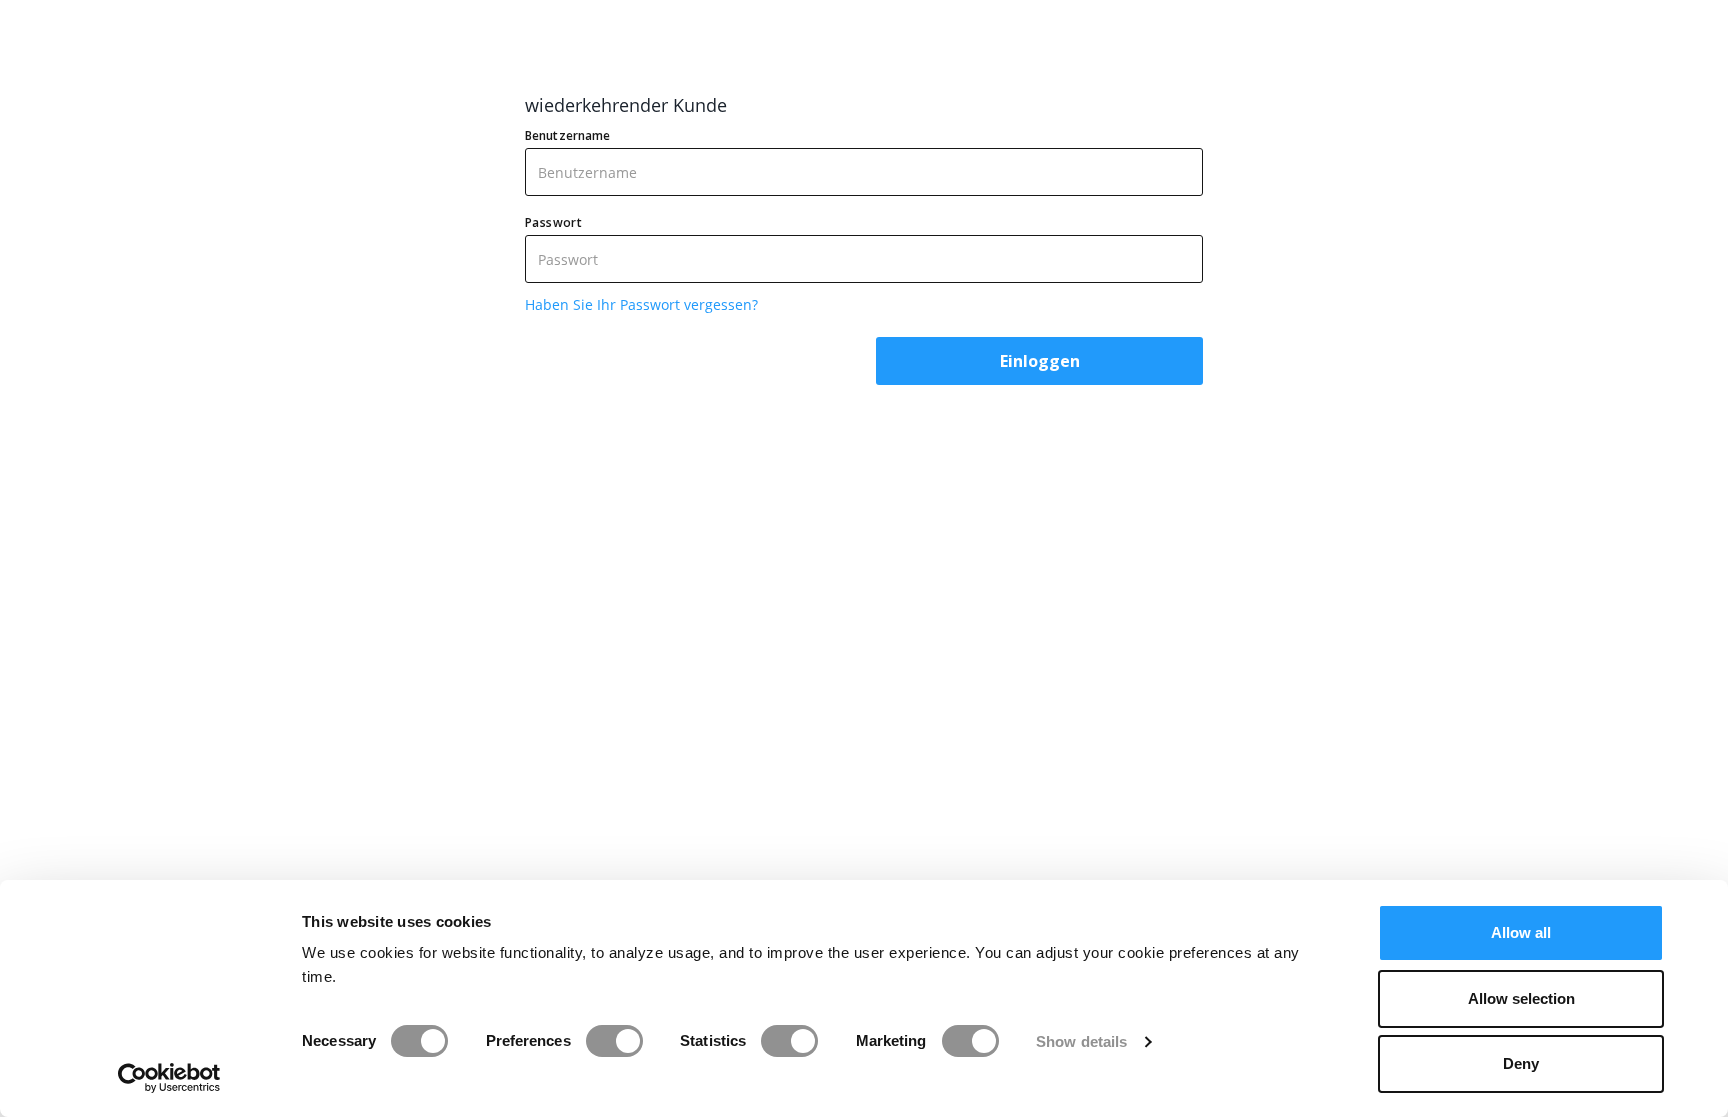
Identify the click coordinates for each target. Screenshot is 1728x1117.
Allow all (1521, 932)
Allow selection (1521, 998)
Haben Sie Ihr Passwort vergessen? (641, 304)
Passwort (553, 222)
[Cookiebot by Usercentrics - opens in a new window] (169, 1078)
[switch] (614, 1041)
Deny (1521, 1063)
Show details (1081, 1041)
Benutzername (567, 135)
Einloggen (1040, 361)
